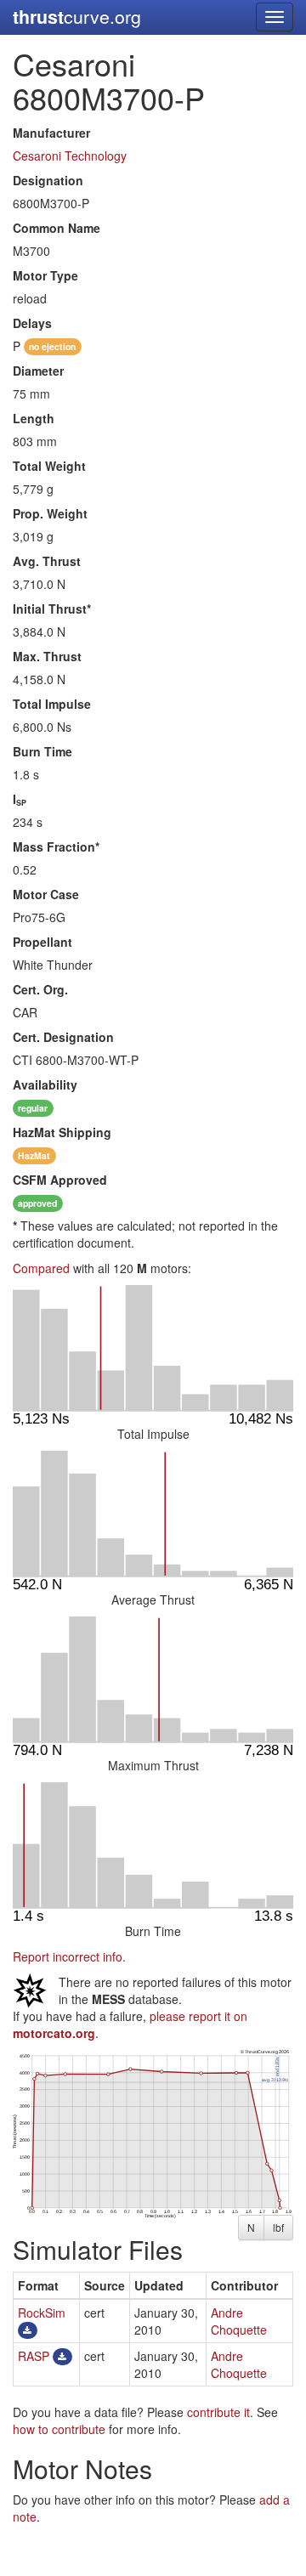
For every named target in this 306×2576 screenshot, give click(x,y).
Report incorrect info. (69, 1956)
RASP (34, 2356)
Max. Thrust (47, 656)
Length (34, 418)
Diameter (38, 371)
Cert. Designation (63, 1037)
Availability (45, 1084)
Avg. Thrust (47, 561)
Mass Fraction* (56, 846)
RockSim (42, 2313)
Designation (48, 180)
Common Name (57, 228)
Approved (60, 1180)
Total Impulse (52, 704)
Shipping (62, 1132)
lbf (278, 2227)
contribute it (218, 2412)
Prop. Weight (50, 513)
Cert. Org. (40, 989)
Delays (32, 323)
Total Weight (49, 466)
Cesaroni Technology (70, 156)
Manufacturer (51, 133)
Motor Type (45, 275)
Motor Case (46, 894)
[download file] (28, 2330)
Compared (41, 1268)
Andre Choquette (239, 2321)
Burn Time (42, 751)
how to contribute (59, 2429)
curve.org (77, 17)
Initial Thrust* (52, 609)
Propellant (42, 942)
